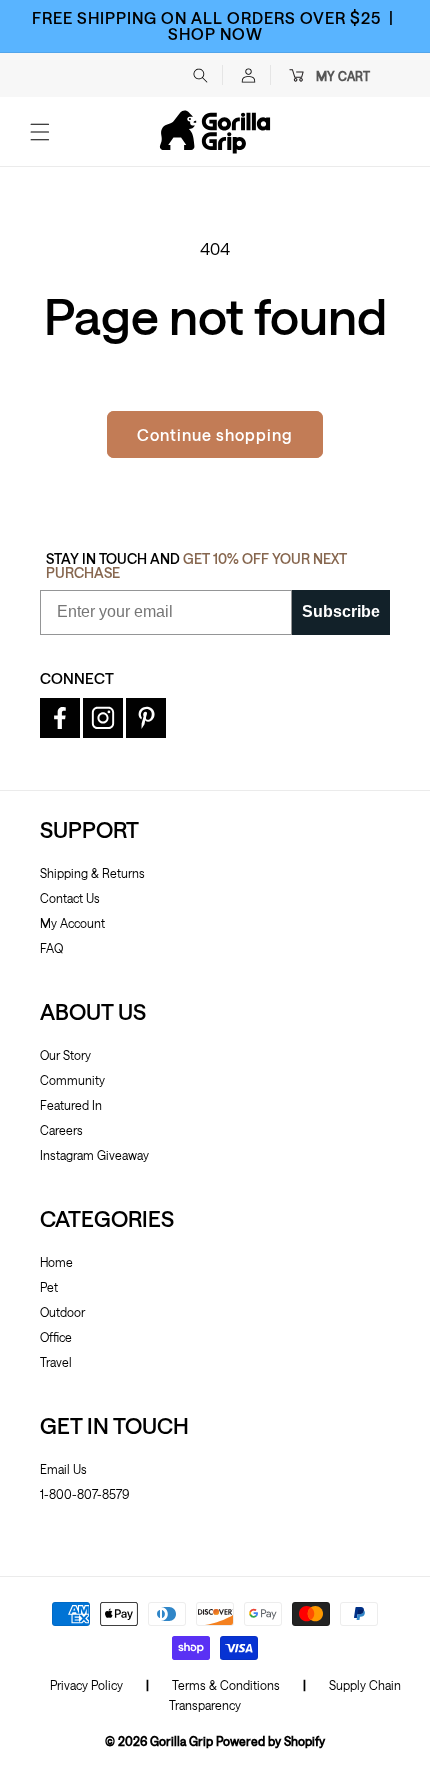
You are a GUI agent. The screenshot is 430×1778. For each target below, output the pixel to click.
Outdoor (62, 1312)
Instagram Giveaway (94, 1155)
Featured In (71, 1105)
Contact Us (70, 898)
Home (56, 1262)
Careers (61, 1130)
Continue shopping (215, 434)
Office (56, 1337)
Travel (56, 1362)
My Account (72, 923)
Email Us (63, 1469)
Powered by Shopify (270, 1741)
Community (72, 1080)
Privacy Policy (86, 1685)
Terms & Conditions (226, 1685)
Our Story (65, 1055)
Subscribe (341, 611)
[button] (200, 75)
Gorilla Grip (181, 1741)
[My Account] (248, 75)
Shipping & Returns (92, 873)
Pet (49, 1287)
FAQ (51, 948)
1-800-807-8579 (84, 1494)
